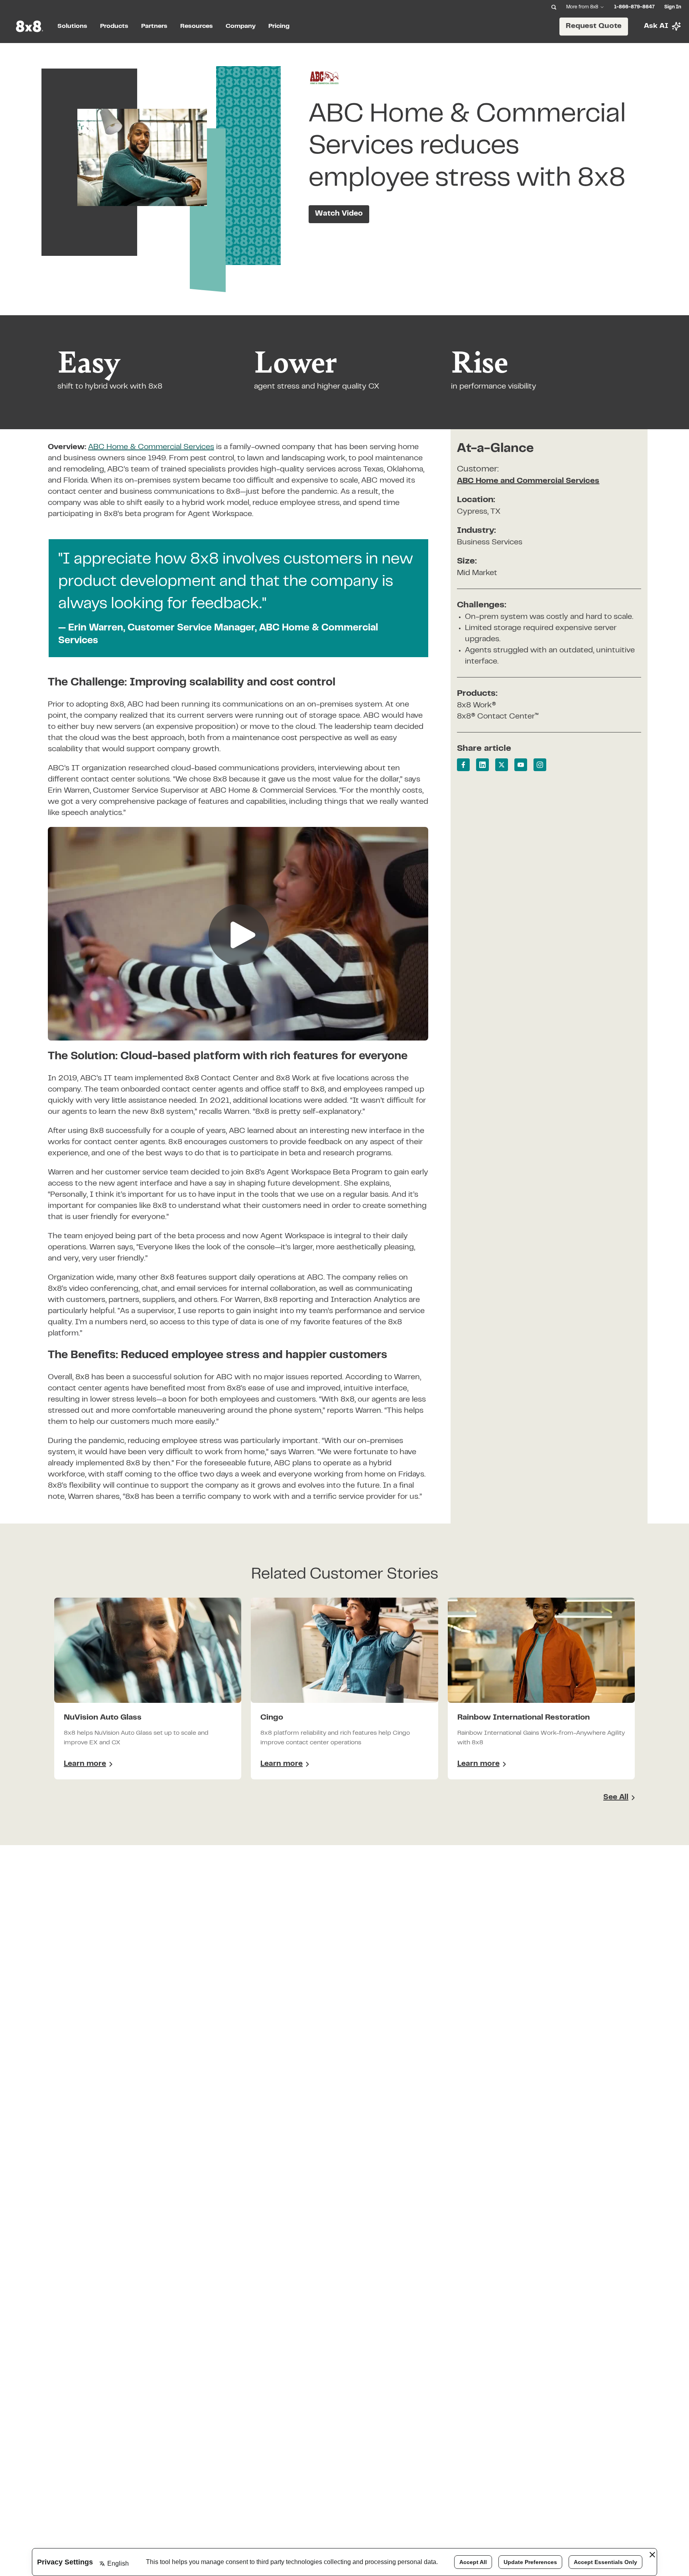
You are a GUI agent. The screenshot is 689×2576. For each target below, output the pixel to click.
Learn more (88, 1765)
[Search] (554, 7)
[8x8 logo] (30, 26)
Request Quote (594, 26)
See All (616, 1798)
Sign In (673, 7)
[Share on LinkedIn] (482, 765)
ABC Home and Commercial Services (528, 481)
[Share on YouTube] (521, 765)
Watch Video (339, 214)
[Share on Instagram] (540, 765)
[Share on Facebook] (463, 765)
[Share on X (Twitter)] (502, 765)
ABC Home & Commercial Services (151, 447)
